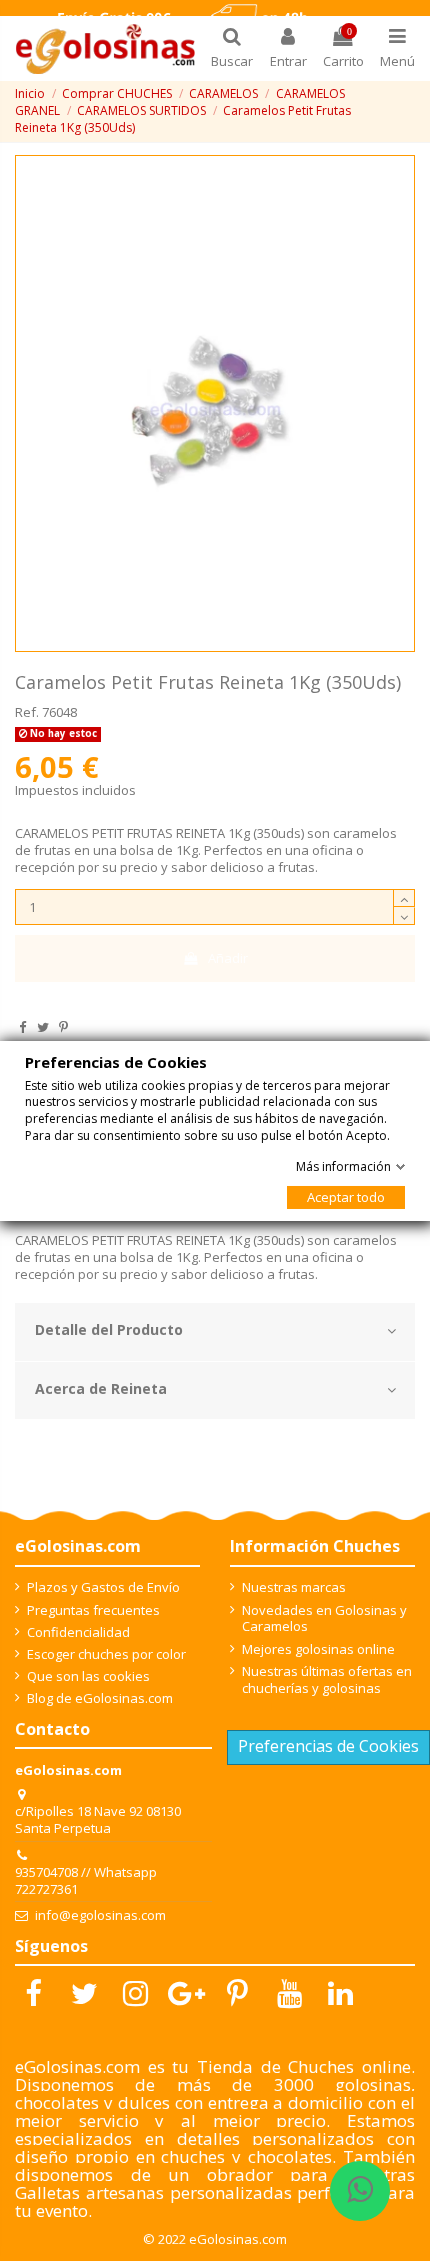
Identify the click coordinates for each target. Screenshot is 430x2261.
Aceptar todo (346, 1197)
